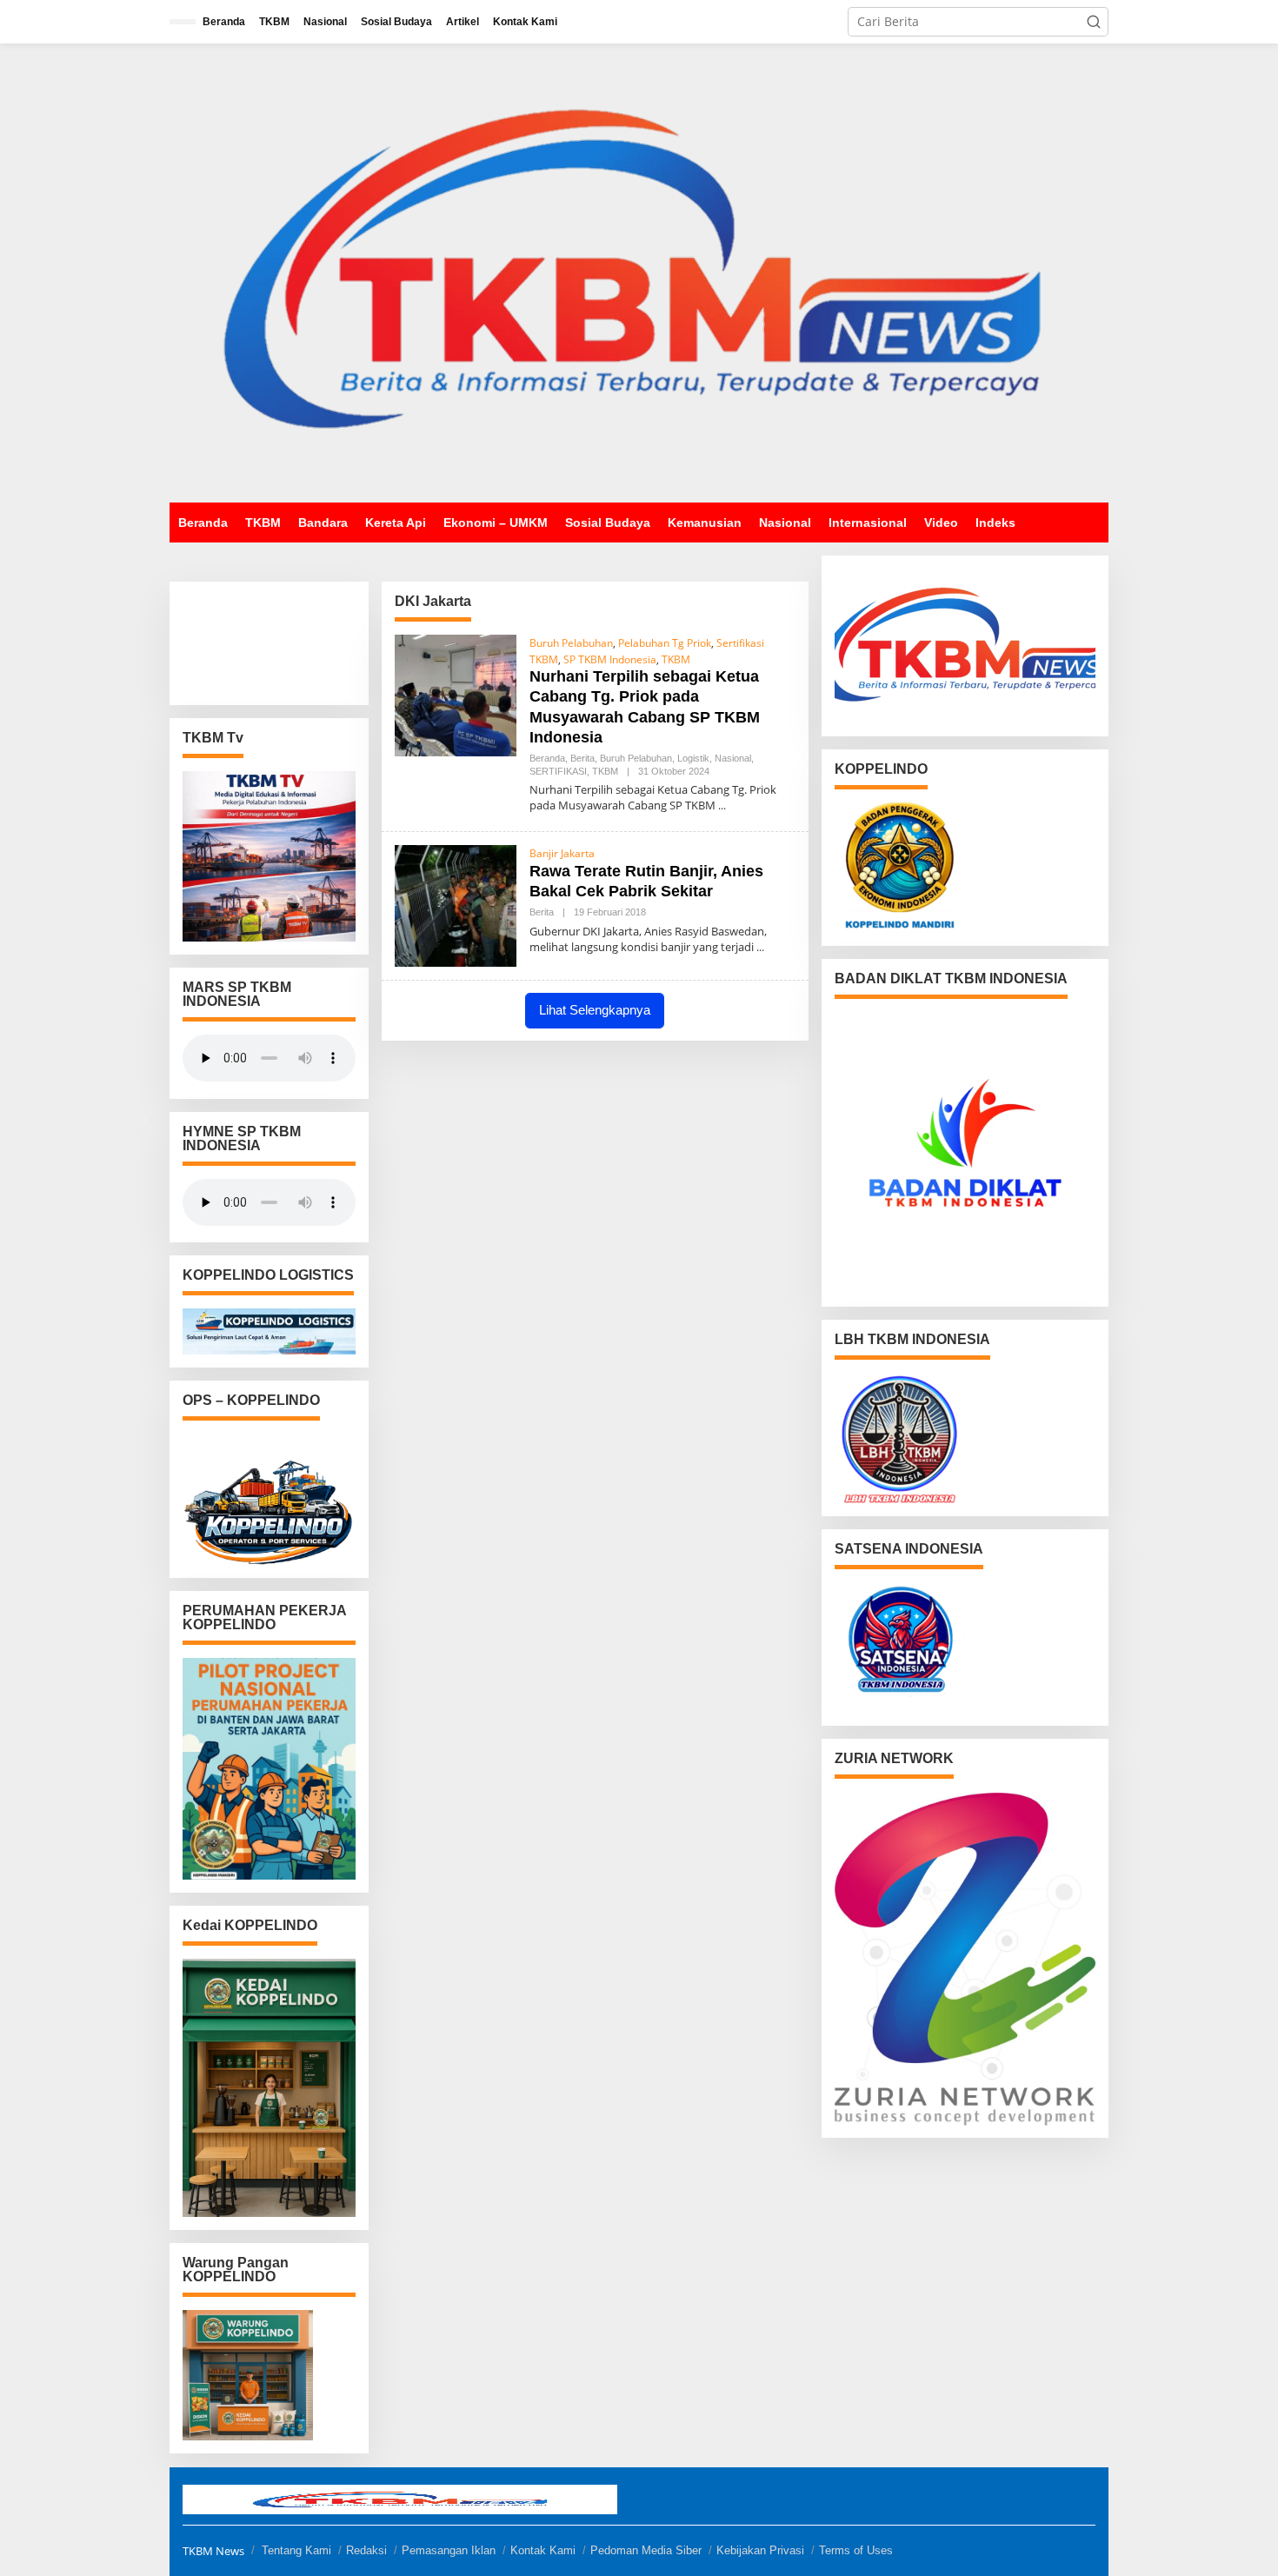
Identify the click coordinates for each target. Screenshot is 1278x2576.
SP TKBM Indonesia (610, 659)
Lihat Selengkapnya (595, 1010)
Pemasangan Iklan (449, 2550)
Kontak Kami (543, 2550)
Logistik (693, 758)
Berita (582, 758)
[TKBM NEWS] (639, 272)
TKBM (676, 659)
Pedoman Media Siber (646, 2550)
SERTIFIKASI (558, 771)
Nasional (733, 758)
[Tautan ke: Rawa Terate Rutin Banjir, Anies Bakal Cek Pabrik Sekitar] (456, 905)
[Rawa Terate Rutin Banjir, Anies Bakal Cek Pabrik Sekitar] (760, 947)
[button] (1094, 22)
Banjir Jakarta (562, 853)
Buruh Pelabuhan (571, 643)
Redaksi (366, 2550)
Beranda (547, 758)
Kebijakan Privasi (760, 2550)
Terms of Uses (856, 2550)
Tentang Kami (296, 2550)
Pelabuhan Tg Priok (665, 643)
